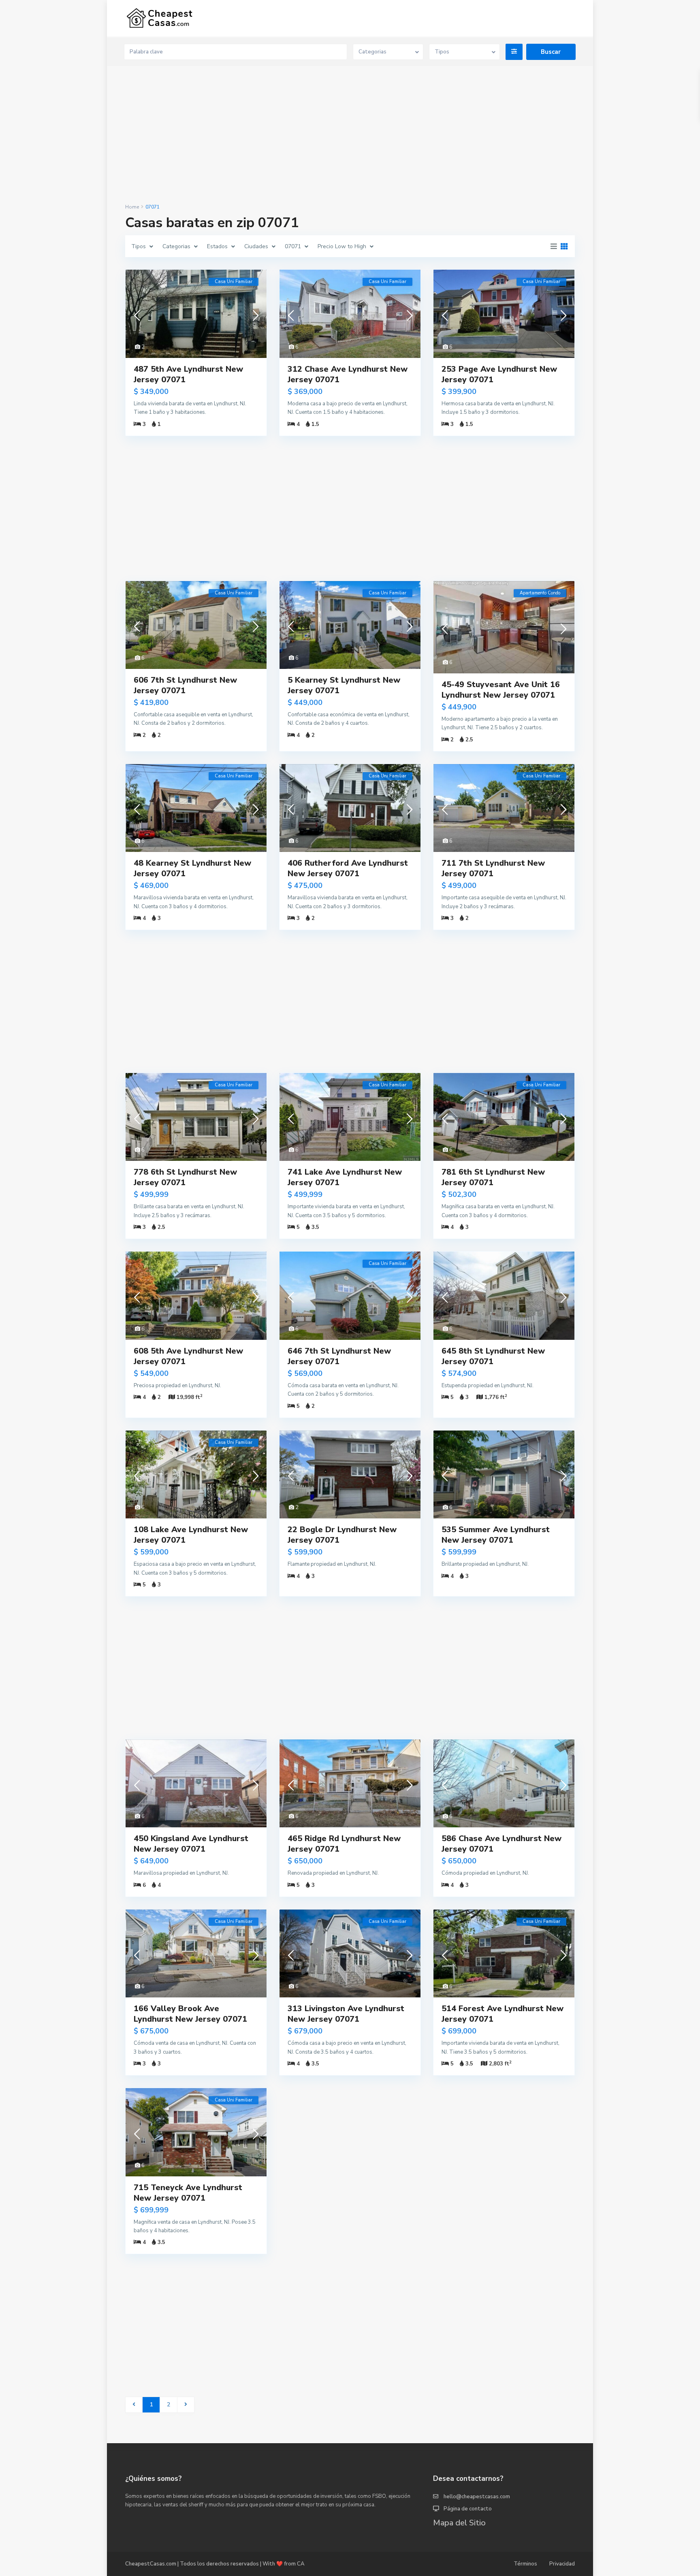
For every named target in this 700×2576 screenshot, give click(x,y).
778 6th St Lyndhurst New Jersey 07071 (185, 1177)
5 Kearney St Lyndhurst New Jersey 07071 (344, 685)
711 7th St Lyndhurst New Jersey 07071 (493, 868)
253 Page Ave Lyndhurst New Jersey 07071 (499, 374)
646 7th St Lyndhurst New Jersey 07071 (339, 1356)
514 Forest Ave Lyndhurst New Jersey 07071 (503, 2014)
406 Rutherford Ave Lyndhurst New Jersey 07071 (348, 868)
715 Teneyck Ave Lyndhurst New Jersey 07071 (188, 2193)
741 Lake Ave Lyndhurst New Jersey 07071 (345, 1177)
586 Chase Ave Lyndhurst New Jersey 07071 (502, 1844)
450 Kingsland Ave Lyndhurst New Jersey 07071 (191, 1844)
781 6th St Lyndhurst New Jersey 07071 (493, 1177)
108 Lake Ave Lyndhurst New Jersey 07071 (191, 1535)
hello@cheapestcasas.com (477, 2497)
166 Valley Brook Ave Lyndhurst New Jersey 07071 (190, 2014)
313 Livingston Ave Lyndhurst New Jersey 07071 (346, 2014)
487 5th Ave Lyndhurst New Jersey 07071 (188, 374)
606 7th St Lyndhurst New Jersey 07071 (185, 685)
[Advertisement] (350, 135)
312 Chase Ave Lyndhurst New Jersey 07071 (348, 374)
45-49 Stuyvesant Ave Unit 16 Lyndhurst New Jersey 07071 (501, 690)
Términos (525, 2564)
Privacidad (562, 2564)
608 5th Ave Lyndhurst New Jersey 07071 (188, 1356)
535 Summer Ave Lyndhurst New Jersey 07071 (496, 1535)
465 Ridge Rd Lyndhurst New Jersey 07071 (344, 1844)
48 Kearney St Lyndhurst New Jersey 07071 (192, 868)
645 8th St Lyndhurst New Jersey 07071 (493, 1356)
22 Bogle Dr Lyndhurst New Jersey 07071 (342, 1535)
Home (132, 207)
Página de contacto (468, 2509)
